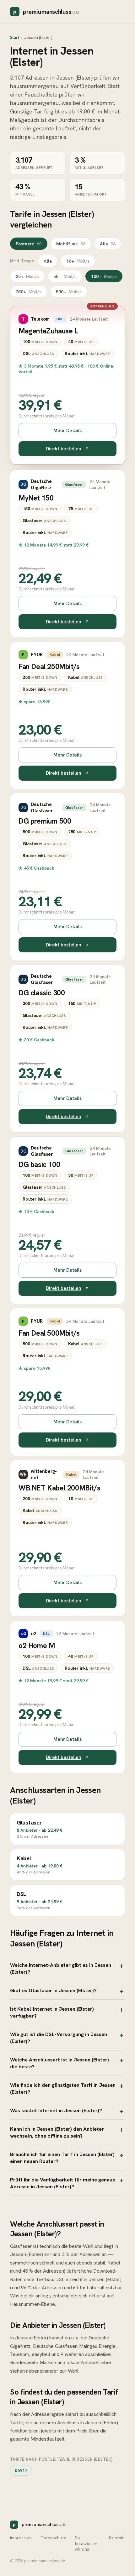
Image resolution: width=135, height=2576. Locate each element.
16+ (78, 261)
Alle (108, 244)
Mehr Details (67, 431)
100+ (104, 276)
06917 (21, 2470)
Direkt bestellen (64, 449)
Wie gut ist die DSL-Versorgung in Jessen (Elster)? (59, 2038)
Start (15, 37)
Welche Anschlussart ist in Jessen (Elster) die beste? (59, 2063)
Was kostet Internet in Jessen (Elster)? (56, 2110)
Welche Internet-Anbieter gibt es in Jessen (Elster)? (61, 1968)
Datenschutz (53, 2538)
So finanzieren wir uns (86, 2543)
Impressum (21, 2538)
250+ (29, 292)
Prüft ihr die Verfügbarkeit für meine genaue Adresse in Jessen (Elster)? (63, 2183)
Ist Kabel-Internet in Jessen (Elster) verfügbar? (52, 2012)
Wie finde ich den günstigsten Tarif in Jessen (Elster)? (63, 2088)
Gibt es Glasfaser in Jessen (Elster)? (53, 1990)
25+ (27, 276)
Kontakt (117, 2538)
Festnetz (29, 244)
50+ (65, 276)
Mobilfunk (71, 244)
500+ (69, 292)
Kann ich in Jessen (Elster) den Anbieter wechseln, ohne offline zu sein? (57, 2132)
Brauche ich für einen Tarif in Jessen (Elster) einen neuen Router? (62, 2158)
